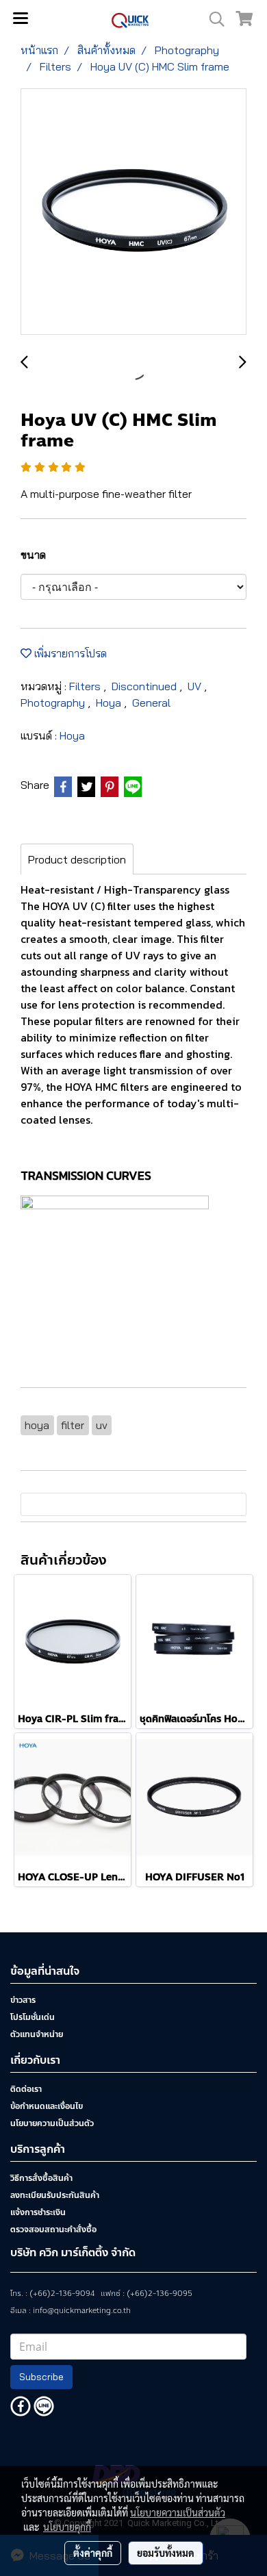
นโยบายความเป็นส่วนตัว (52, 2123)
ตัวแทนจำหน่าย (37, 2034)
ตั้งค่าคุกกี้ (93, 2553)
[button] (212, 19)
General (151, 703)
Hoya (110, 703)
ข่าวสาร (23, 2000)
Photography (54, 703)
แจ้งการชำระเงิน (38, 2212)
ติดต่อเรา (26, 2089)
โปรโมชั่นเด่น (33, 2017)
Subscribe (41, 2377)
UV (196, 686)
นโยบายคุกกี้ (67, 2527)
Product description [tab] (77, 859)
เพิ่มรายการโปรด (69, 653)
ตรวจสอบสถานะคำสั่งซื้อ (53, 2230)
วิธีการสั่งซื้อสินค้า (41, 2178)
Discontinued (145, 686)
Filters (86, 686)
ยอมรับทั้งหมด (166, 2553)
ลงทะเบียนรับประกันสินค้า (55, 2195)
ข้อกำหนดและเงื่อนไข (47, 2106)
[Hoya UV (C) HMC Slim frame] (133, 212)
